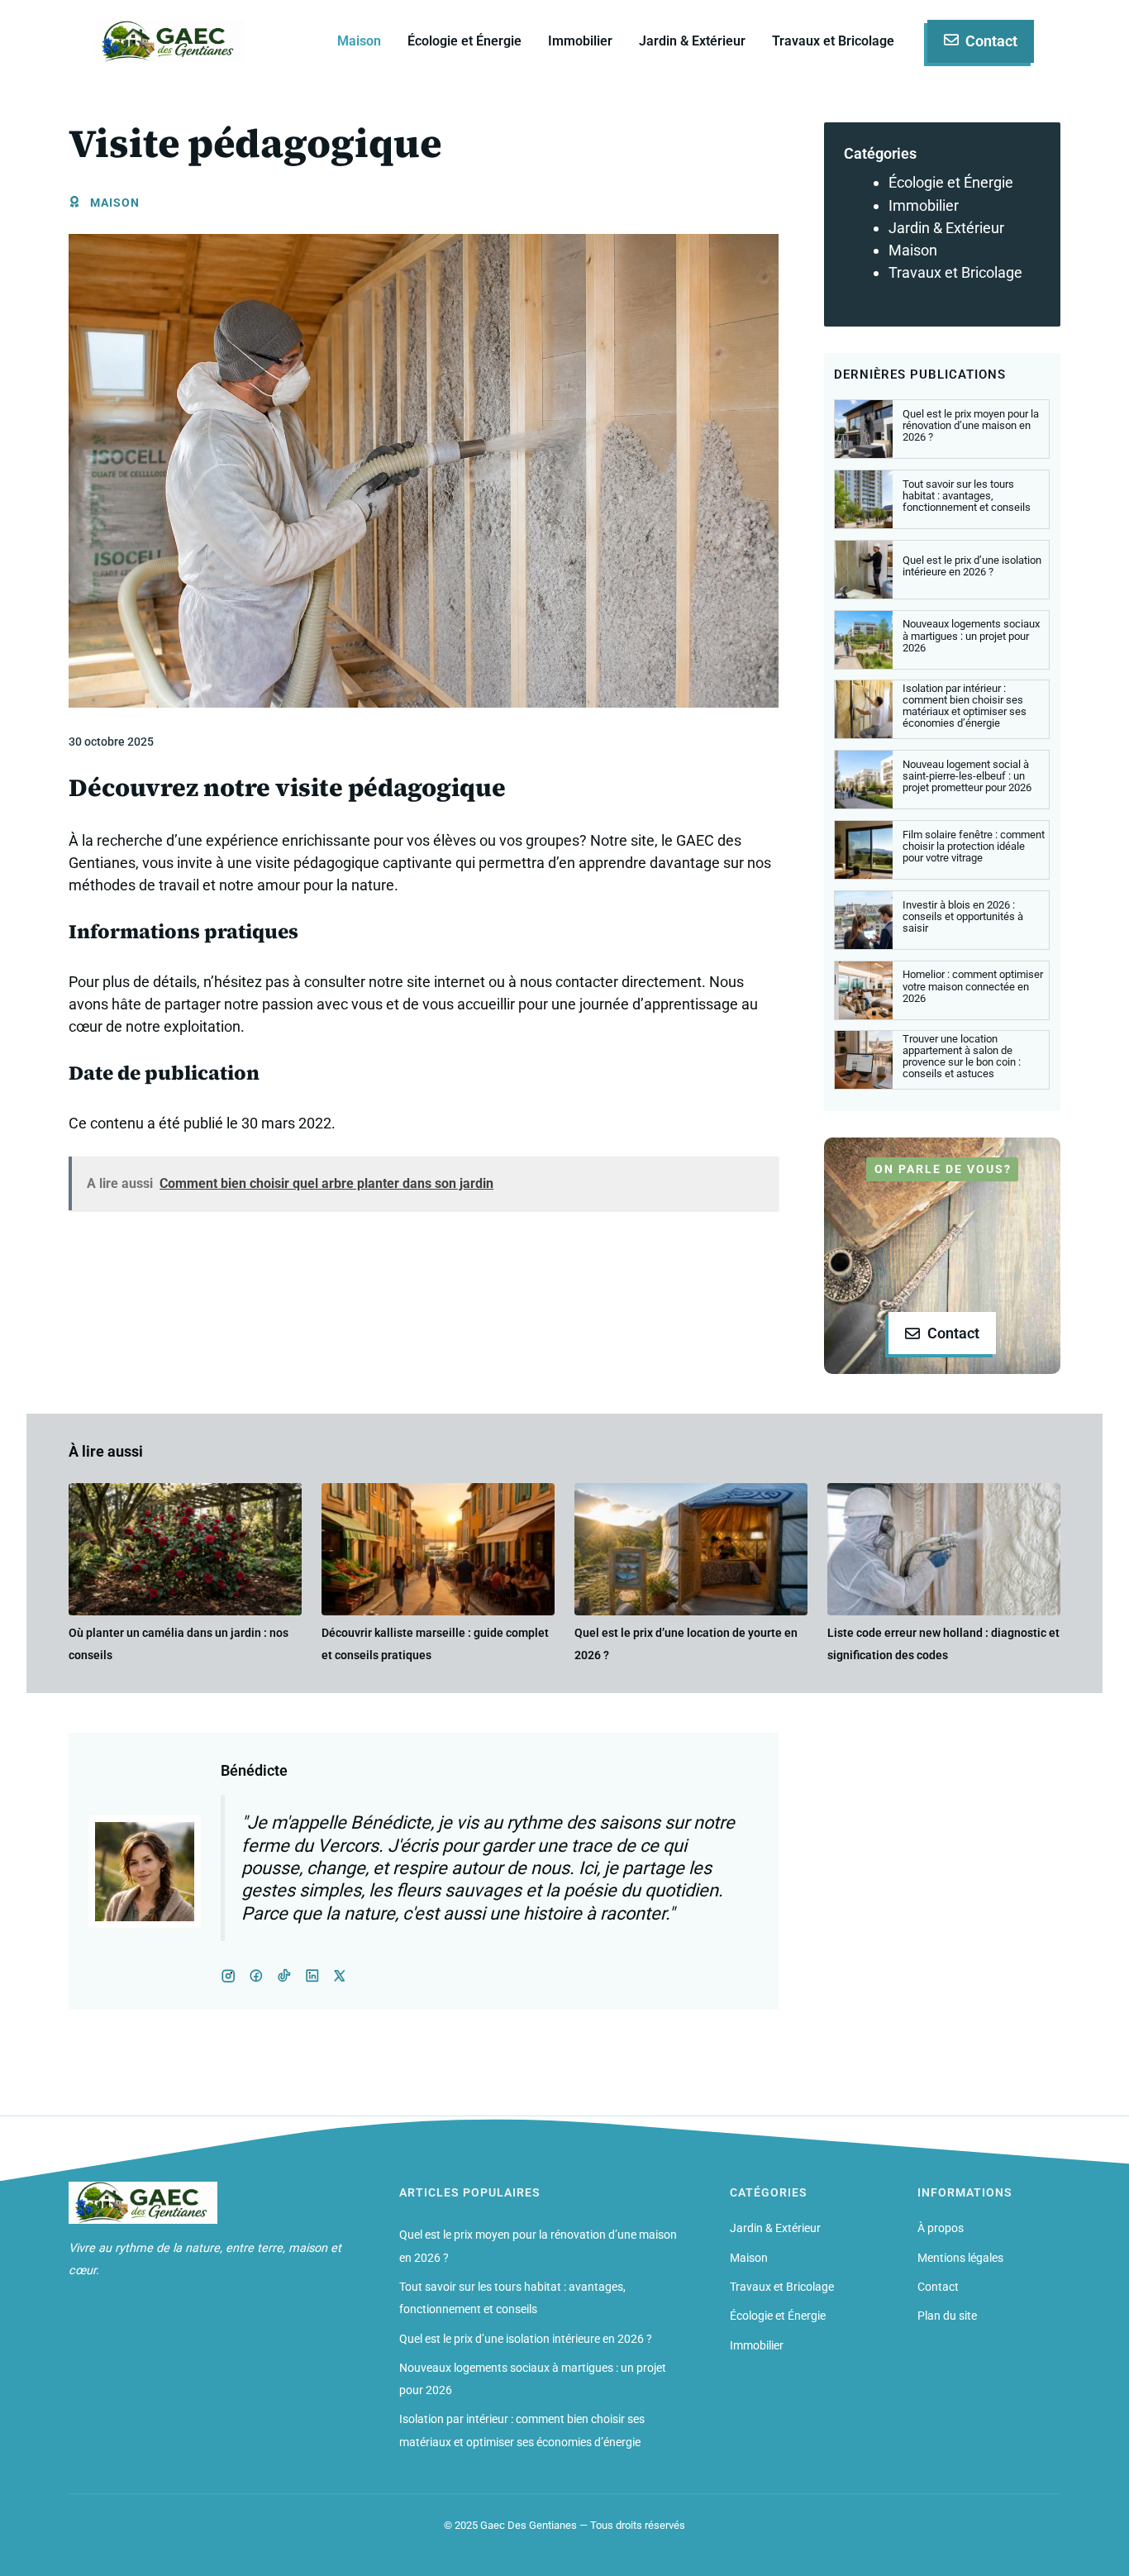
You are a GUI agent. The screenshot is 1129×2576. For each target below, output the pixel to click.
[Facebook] (228, 1976)
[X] (312, 1976)
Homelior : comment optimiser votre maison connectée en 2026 (973, 986)
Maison (359, 41)
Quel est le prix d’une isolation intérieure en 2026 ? (972, 566)
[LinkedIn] (284, 1976)
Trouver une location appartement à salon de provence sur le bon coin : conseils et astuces (962, 1056)
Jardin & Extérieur (692, 41)
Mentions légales (960, 2258)
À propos (941, 2228)
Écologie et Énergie (464, 41)
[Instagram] (256, 1976)
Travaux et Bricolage (833, 41)
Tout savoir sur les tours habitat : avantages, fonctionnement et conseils (967, 496)
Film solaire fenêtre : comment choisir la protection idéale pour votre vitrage (974, 846)
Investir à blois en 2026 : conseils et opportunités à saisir (963, 916)
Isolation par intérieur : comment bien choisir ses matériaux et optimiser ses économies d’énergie (965, 706)
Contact (938, 2287)
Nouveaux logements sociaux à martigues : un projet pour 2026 (971, 635)
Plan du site (947, 2316)
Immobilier (580, 41)
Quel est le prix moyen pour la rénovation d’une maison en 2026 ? (971, 425)
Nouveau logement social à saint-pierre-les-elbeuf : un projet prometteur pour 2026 (967, 776)
